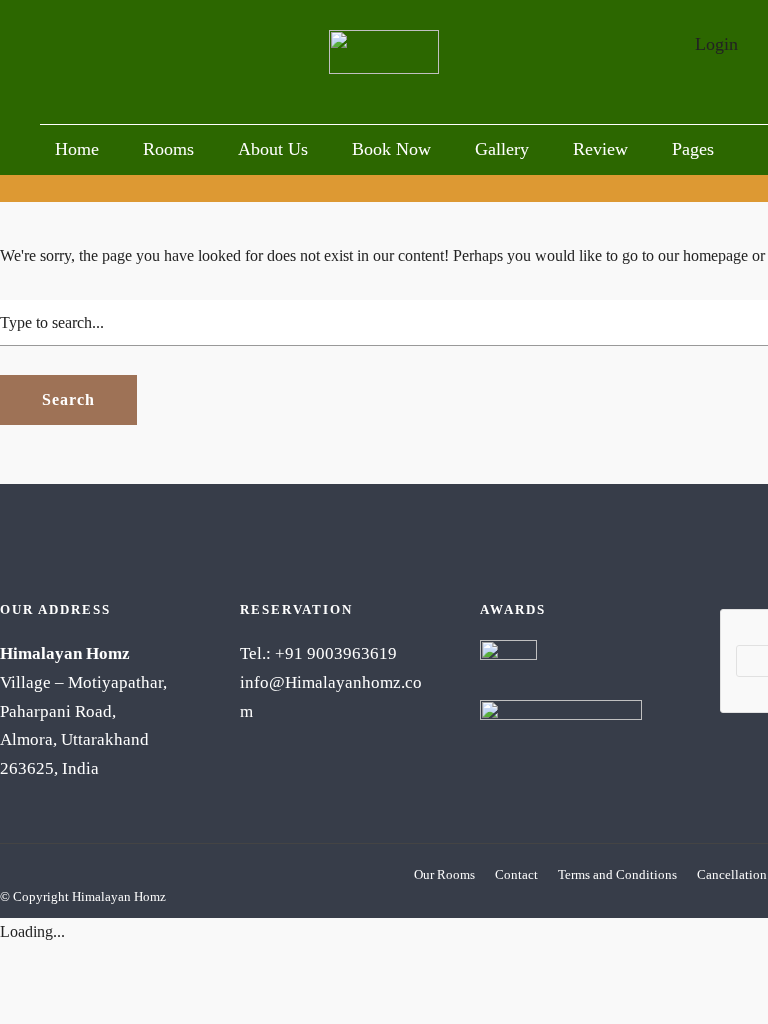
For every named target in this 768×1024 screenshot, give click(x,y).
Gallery (502, 149)
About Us (273, 149)
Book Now (391, 149)
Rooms (168, 149)
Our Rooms (444, 874)
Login (716, 44)
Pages (693, 149)
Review (600, 149)
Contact (516, 874)
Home (77, 149)
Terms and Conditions (617, 874)
